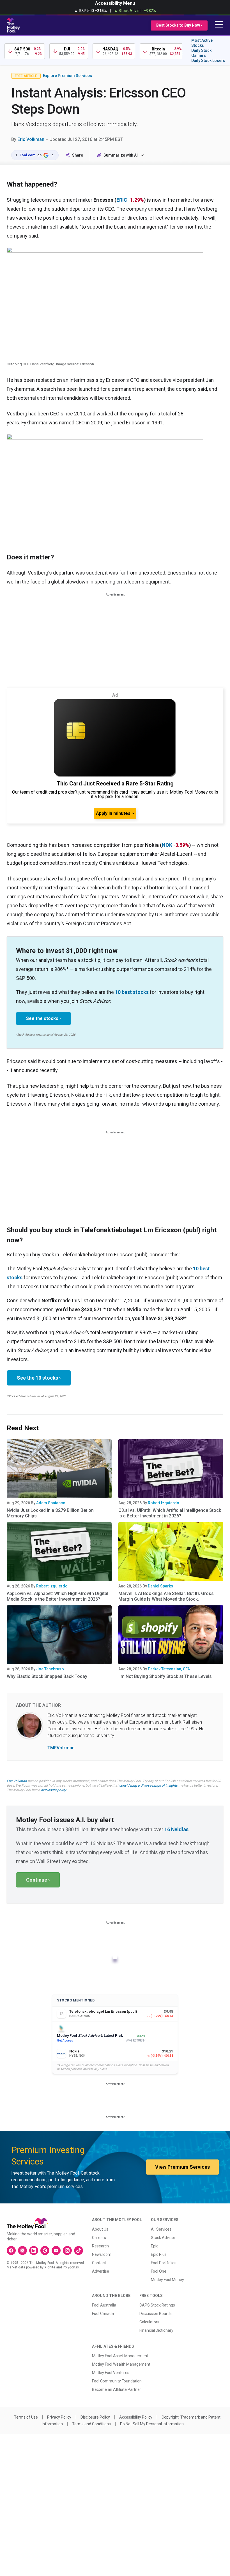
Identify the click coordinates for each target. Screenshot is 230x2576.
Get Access (65, 2041)
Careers (99, 2238)
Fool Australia (104, 2305)
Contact (99, 2263)
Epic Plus (159, 2254)
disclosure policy (53, 1790)
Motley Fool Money (167, 2280)
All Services (161, 2229)
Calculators (149, 2322)
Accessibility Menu (115, 3)
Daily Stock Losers (208, 61)
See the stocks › (43, 1018)
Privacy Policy (59, 2417)
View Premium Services (182, 2167)
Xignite (50, 2267)
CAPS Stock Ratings (157, 2305)
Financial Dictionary (156, 2330)
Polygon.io (71, 2267)
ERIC (122, 200)
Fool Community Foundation (117, 2381)
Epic (155, 2246)
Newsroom (102, 2254)
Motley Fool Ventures (111, 2373)
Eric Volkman (31, 139)
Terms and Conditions (91, 2424)
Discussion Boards (156, 2314)
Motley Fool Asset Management (120, 2356)
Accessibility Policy (136, 2417)
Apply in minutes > (115, 813)
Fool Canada (103, 2314)
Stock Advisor (163, 2238)
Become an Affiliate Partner (117, 2389)
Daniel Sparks (160, 1586)
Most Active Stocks (202, 43)
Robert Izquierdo (164, 1503)
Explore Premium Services (67, 76)
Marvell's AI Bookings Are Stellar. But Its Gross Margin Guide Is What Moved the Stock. (166, 1596)
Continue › (38, 1880)
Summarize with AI (121, 155)
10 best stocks (132, 992)
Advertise (101, 2271)
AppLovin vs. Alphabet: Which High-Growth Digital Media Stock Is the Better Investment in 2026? (58, 1596)
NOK (167, 845)
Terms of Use (26, 2417)
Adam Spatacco (51, 1503)
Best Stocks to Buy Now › (179, 25)
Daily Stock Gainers (201, 53)
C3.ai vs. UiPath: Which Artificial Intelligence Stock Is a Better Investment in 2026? (170, 1513)
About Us (100, 2229)
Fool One (159, 2271)
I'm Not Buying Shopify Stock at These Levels (165, 1676)
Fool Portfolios (164, 2263)
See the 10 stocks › (39, 1378)
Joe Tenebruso (50, 1669)
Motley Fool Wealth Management (121, 2364)
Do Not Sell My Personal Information (152, 2424)
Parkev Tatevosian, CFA (169, 1669)
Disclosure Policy (95, 2417)
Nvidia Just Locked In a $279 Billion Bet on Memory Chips (50, 1513)
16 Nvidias (176, 1829)
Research (100, 2246)
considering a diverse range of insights (148, 1785)
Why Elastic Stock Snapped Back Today (47, 1676)
